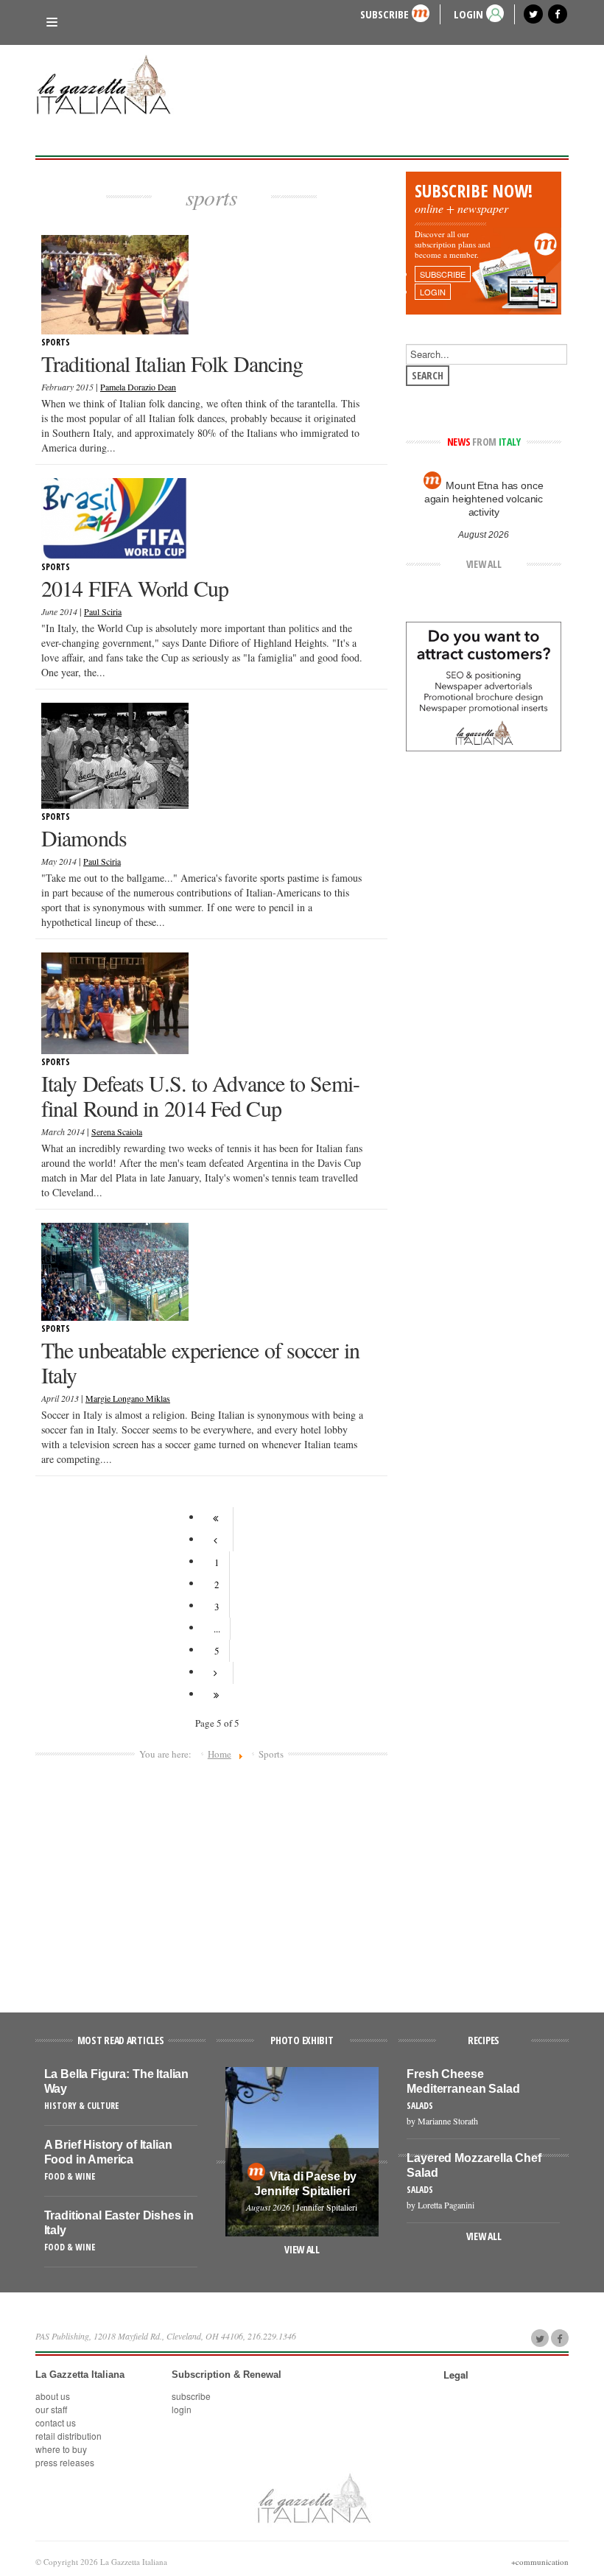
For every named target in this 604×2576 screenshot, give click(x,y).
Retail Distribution (69, 2436)
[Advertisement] (211, 1880)
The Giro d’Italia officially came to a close (483, 492)
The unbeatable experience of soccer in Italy (200, 1362)
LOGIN (468, 14)
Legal (456, 2375)
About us (53, 2396)
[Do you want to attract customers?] (484, 685)
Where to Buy (61, 2449)
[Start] (217, 1518)
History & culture (81, 2106)
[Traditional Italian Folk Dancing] (115, 284)
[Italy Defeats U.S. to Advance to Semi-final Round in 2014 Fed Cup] (115, 1002)
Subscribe (384, 14)
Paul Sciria (103, 611)
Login (182, 2409)
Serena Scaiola (117, 1131)
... (217, 1629)
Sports (56, 342)
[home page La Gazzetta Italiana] (313, 2497)
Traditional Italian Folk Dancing (172, 363)
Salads (420, 2106)
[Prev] (217, 1540)
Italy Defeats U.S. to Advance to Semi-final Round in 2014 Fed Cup (200, 1095)
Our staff (51, 2409)
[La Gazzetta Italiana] (109, 87)
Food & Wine (70, 2176)
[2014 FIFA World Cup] (115, 517)
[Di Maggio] (115, 754)
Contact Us (56, 2422)
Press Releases (65, 2462)
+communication (540, 2562)
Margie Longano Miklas (128, 1398)
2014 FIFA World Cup (135, 588)
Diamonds (84, 838)
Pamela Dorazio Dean (138, 387)
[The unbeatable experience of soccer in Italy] (115, 1270)
